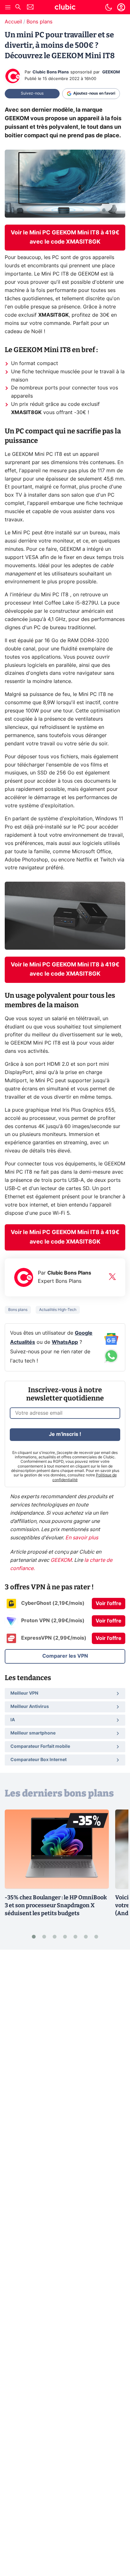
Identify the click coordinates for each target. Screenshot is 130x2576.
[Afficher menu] (8, 7)
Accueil (13, 22)
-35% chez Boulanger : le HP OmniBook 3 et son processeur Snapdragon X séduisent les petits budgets (56, 1905)
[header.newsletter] (30, 8)
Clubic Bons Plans (51, 72)
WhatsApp (65, 1342)
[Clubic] (65, 8)
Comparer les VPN (65, 1656)
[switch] (109, 7)
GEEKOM (111, 72)
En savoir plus (82, 1538)
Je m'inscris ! (65, 1434)
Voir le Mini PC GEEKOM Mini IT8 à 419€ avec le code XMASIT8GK (65, 237)
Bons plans (39, 22)
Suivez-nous (32, 93)
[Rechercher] (18, 8)
